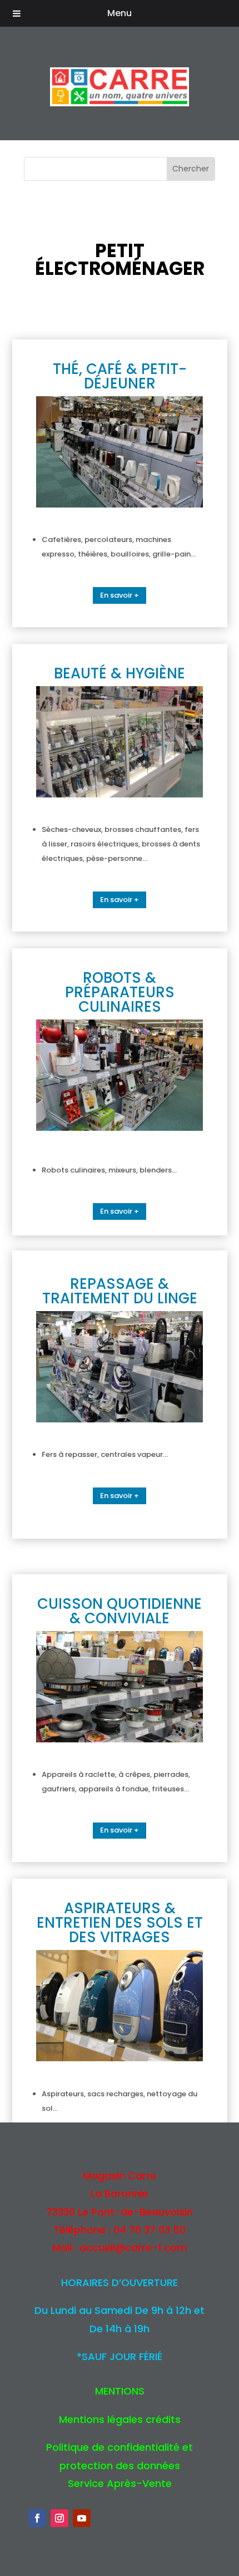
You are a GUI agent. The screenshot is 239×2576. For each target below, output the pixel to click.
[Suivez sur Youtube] (82, 2518)
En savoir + (120, 595)
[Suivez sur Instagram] (59, 2518)
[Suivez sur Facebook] (37, 2518)
